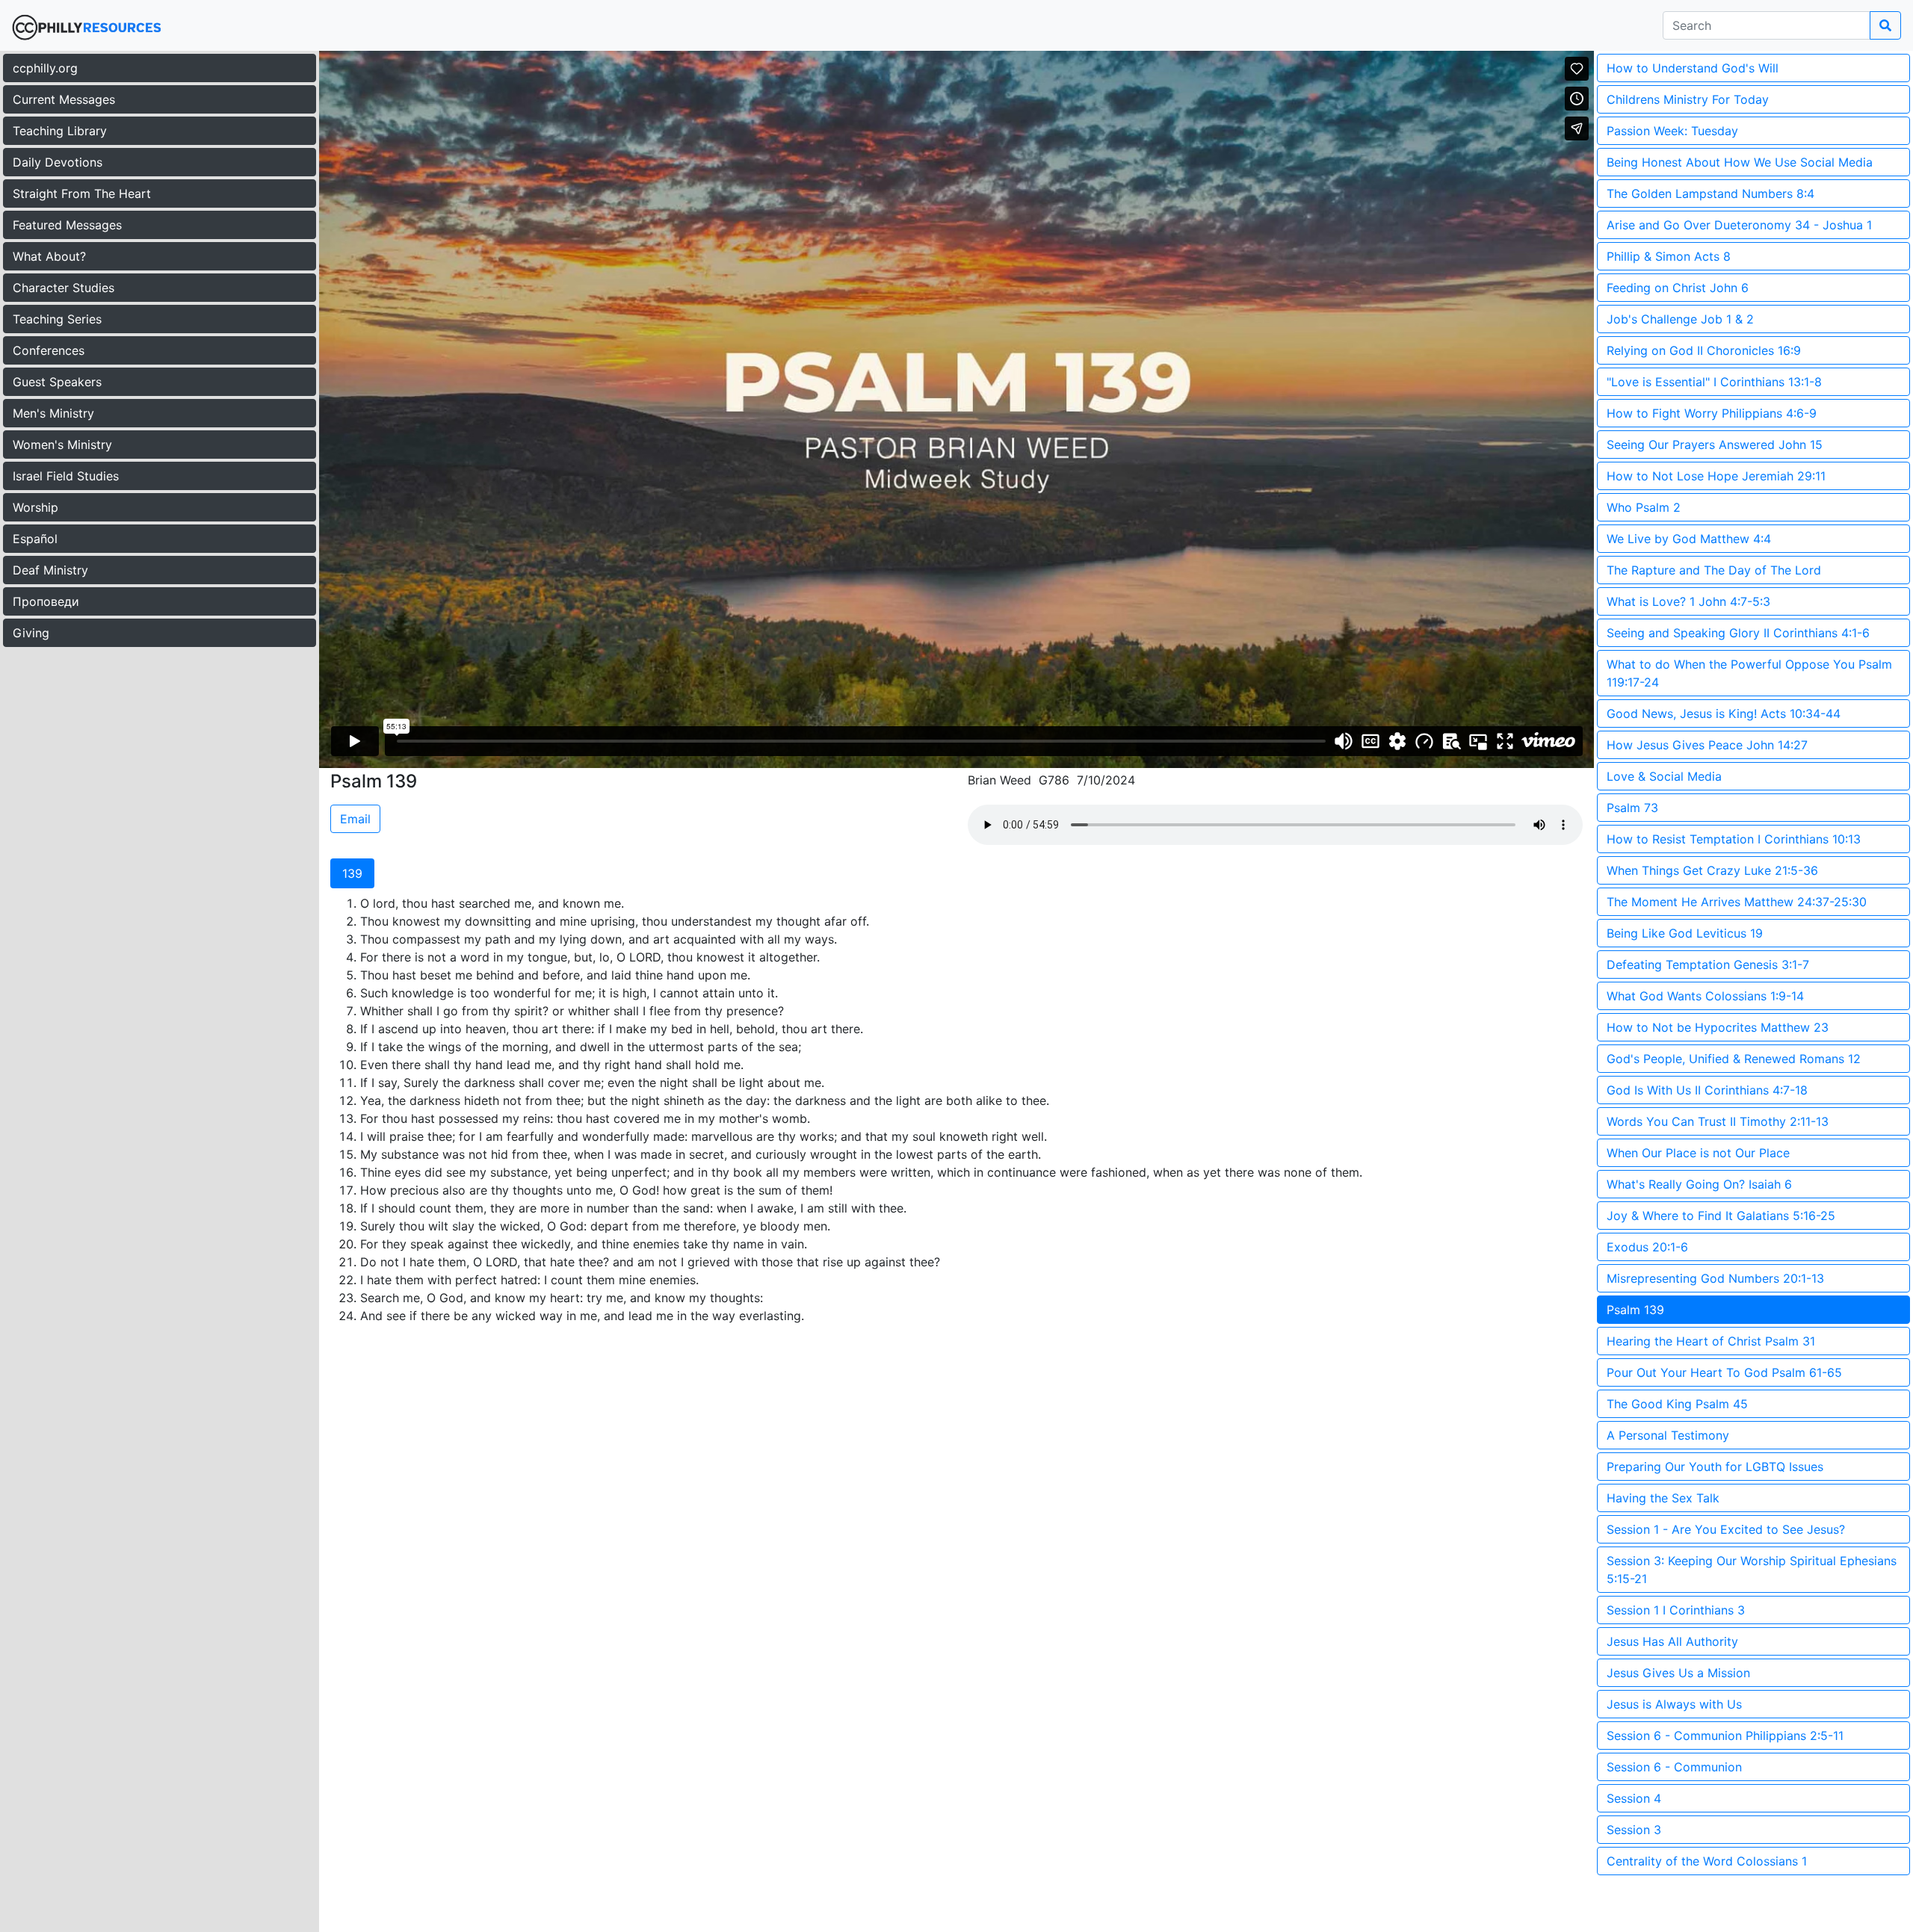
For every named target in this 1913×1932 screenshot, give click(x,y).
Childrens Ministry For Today (1688, 99)
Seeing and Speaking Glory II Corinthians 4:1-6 (1738, 633)
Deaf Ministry (50, 570)
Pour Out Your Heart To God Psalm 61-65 (1724, 1372)
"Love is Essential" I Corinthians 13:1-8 (1714, 382)
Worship (35, 507)
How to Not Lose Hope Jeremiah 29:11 (1716, 476)
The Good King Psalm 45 (1677, 1404)
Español (35, 539)
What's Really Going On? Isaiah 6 (1699, 1184)
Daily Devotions (58, 162)
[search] (1885, 25)
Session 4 (1634, 1798)
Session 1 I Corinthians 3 (1676, 1610)
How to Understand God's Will (1693, 68)
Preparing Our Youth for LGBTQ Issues (1715, 1467)
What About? (49, 256)
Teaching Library (60, 131)
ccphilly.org (45, 68)
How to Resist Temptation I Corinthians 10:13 (1734, 839)
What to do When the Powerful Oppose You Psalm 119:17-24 (1749, 673)
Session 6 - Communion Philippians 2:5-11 (1725, 1736)
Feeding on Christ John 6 (1678, 288)
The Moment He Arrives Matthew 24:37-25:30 (1737, 902)
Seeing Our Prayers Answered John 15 (1715, 445)
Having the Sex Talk (1663, 1498)
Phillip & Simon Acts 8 (1669, 256)
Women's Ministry (62, 445)
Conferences (49, 350)
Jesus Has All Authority (1672, 1641)
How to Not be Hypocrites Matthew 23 (1718, 1027)
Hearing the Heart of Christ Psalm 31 (1711, 1341)
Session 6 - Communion (1674, 1767)
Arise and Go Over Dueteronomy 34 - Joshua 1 (1739, 225)
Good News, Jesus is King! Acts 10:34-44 (1724, 713)
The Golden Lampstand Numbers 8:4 (1710, 193)
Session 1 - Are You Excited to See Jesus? (1726, 1529)
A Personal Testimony (1668, 1435)
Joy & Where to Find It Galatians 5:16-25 (1721, 1216)
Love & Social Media (1664, 776)
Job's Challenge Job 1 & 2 (1680, 319)
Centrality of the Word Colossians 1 (1707, 1861)
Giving (31, 633)
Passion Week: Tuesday (1672, 131)
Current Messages (64, 99)
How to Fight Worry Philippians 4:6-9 (1712, 413)
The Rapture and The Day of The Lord (1714, 570)
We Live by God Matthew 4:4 (1689, 539)
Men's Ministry (53, 413)
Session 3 (1634, 1830)
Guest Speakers (57, 382)
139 (352, 873)
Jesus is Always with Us (1674, 1704)
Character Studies (64, 288)
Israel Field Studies (66, 476)
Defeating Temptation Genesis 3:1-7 (1708, 965)
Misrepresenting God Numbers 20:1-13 (1715, 1278)
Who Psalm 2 (1644, 507)
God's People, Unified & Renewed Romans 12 (1734, 1059)
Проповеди (46, 601)
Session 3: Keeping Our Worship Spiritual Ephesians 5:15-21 (1752, 1570)
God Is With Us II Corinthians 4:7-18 (1707, 1090)
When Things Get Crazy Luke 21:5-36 (1712, 870)
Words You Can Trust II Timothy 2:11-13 (1718, 1121)
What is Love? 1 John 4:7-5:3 (1688, 601)
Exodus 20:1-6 (1647, 1247)
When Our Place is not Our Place (1698, 1153)
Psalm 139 (1635, 1310)
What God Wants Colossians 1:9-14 (1705, 996)
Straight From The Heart (82, 193)
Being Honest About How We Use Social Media (1740, 162)
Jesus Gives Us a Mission (1678, 1673)
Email (355, 819)
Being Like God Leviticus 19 (1685, 933)
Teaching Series (57, 319)
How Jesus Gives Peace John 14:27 (1707, 745)
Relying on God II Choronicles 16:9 (1704, 350)
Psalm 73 (1632, 808)
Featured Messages (67, 225)
